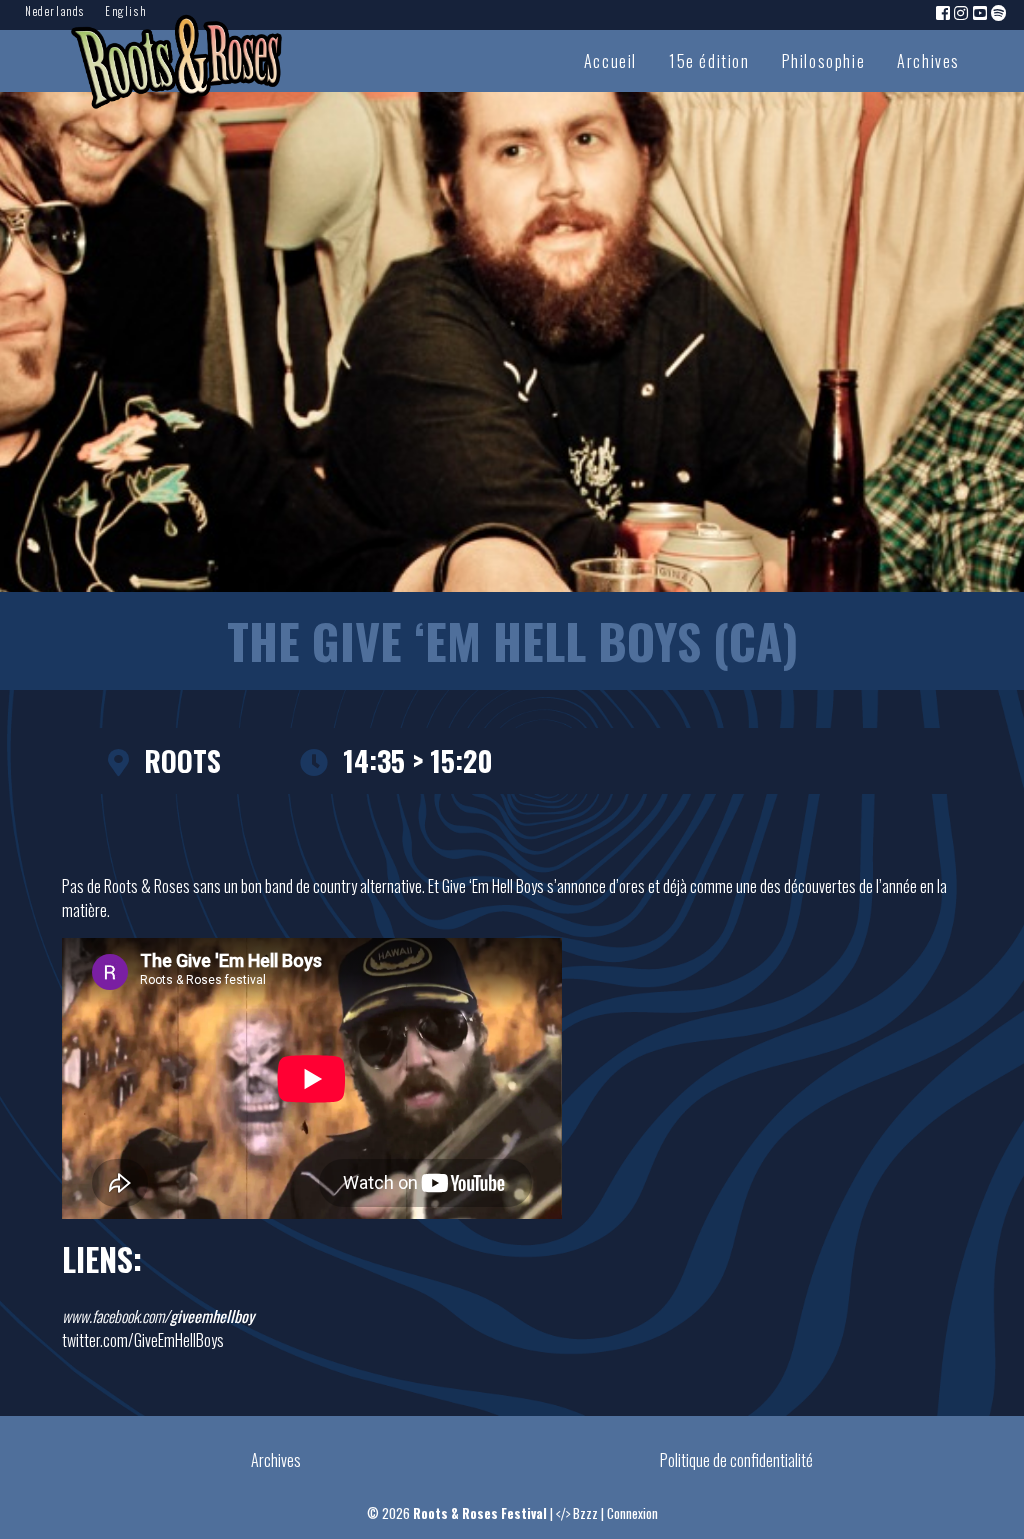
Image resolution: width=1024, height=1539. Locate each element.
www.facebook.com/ (116, 1316)
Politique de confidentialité (736, 1460)
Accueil (610, 61)
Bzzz (585, 1513)
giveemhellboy (212, 1316)
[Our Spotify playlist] (1000, 12)
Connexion (632, 1513)
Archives (928, 61)
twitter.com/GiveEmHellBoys (143, 1340)
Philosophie (824, 61)
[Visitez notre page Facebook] (944, 12)
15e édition (709, 61)
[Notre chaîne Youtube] (981, 12)
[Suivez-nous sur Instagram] (962, 12)
